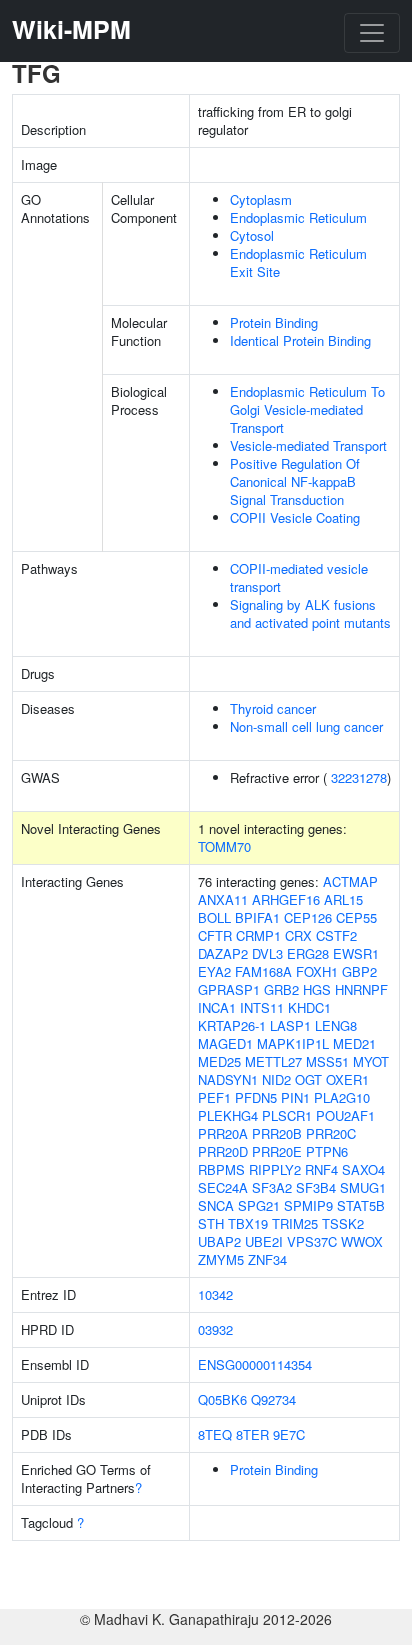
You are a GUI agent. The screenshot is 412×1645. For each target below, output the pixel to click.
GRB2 (281, 989)
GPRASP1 (229, 989)
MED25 (219, 1061)
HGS (317, 989)
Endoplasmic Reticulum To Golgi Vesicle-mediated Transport (307, 409)
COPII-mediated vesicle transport (299, 577)
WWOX (362, 1241)
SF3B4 (316, 1187)
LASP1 (290, 1025)
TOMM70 (224, 846)
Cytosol (252, 235)
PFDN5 (256, 1097)
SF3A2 (272, 1187)
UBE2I (264, 1241)
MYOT (371, 1061)
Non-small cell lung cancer (306, 726)
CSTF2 (336, 935)
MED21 (354, 1043)
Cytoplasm (261, 199)
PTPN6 (327, 1151)
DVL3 (267, 953)
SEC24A (223, 1187)
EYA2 (214, 971)
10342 (215, 1294)
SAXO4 (363, 1169)
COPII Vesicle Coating (295, 517)
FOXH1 (317, 971)
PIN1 (295, 1097)
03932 (215, 1329)
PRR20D (223, 1151)
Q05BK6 (222, 1399)
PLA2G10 (342, 1097)
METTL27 (273, 1061)
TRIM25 (295, 1223)
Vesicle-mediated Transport (308, 445)
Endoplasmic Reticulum (298, 217)
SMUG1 (363, 1187)
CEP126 (308, 917)
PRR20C (331, 1133)
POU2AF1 (345, 1115)
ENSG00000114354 (255, 1364)
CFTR (215, 935)
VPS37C (312, 1241)
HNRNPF (361, 989)
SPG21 (259, 1205)
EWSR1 (356, 953)
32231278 (359, 777)
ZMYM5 (221, 1259)
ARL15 (343, 899)
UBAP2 (219, 1241)
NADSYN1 (228, 1079)
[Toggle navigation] (372, 33)
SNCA (216, 1205)
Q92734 (273, 1399)
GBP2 (359, 971)
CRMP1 (258, 935)
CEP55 (356, 917)
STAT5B (361, 1205)
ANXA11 (223, 899)
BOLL (214, 917)
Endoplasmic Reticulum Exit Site (298, 262)
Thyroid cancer (273, 708)
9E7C (289, 1434)
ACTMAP (350, 881)
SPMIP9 (308, 1205)
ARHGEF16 (286, 899)
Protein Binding (274, 322)
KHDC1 (309, 1007)
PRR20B (277, 1133)
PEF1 (214, 1097)
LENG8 (336, 1025)
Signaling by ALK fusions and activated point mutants (310, 613)
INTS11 (262, 1007)
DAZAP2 (223, 953)
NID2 (276, 1079)
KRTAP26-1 (232, 1025)
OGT (308, 1079)
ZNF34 (267, 1259)
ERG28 (308, 953)
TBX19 (248, 1223)
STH (211, 1223)
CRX (298, 935)
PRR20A (223, 1133)
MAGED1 (225, 1043)
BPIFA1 (257, 917)
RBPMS (221, 1169)
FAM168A (263, 971)
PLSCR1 (287, 1115)
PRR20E (277, 1151)
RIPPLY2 (275, 1169)
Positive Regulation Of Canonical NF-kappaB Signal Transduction (295, 481)
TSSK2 (343, 1223)
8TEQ (215, 1434)
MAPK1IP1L (293, 1043)
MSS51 (327, 1061)
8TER (252, 1434)
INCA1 (217, 1007)
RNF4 (321, 1169)
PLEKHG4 (228, 1115)
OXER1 (347, 1079)
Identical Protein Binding (300, 340)
